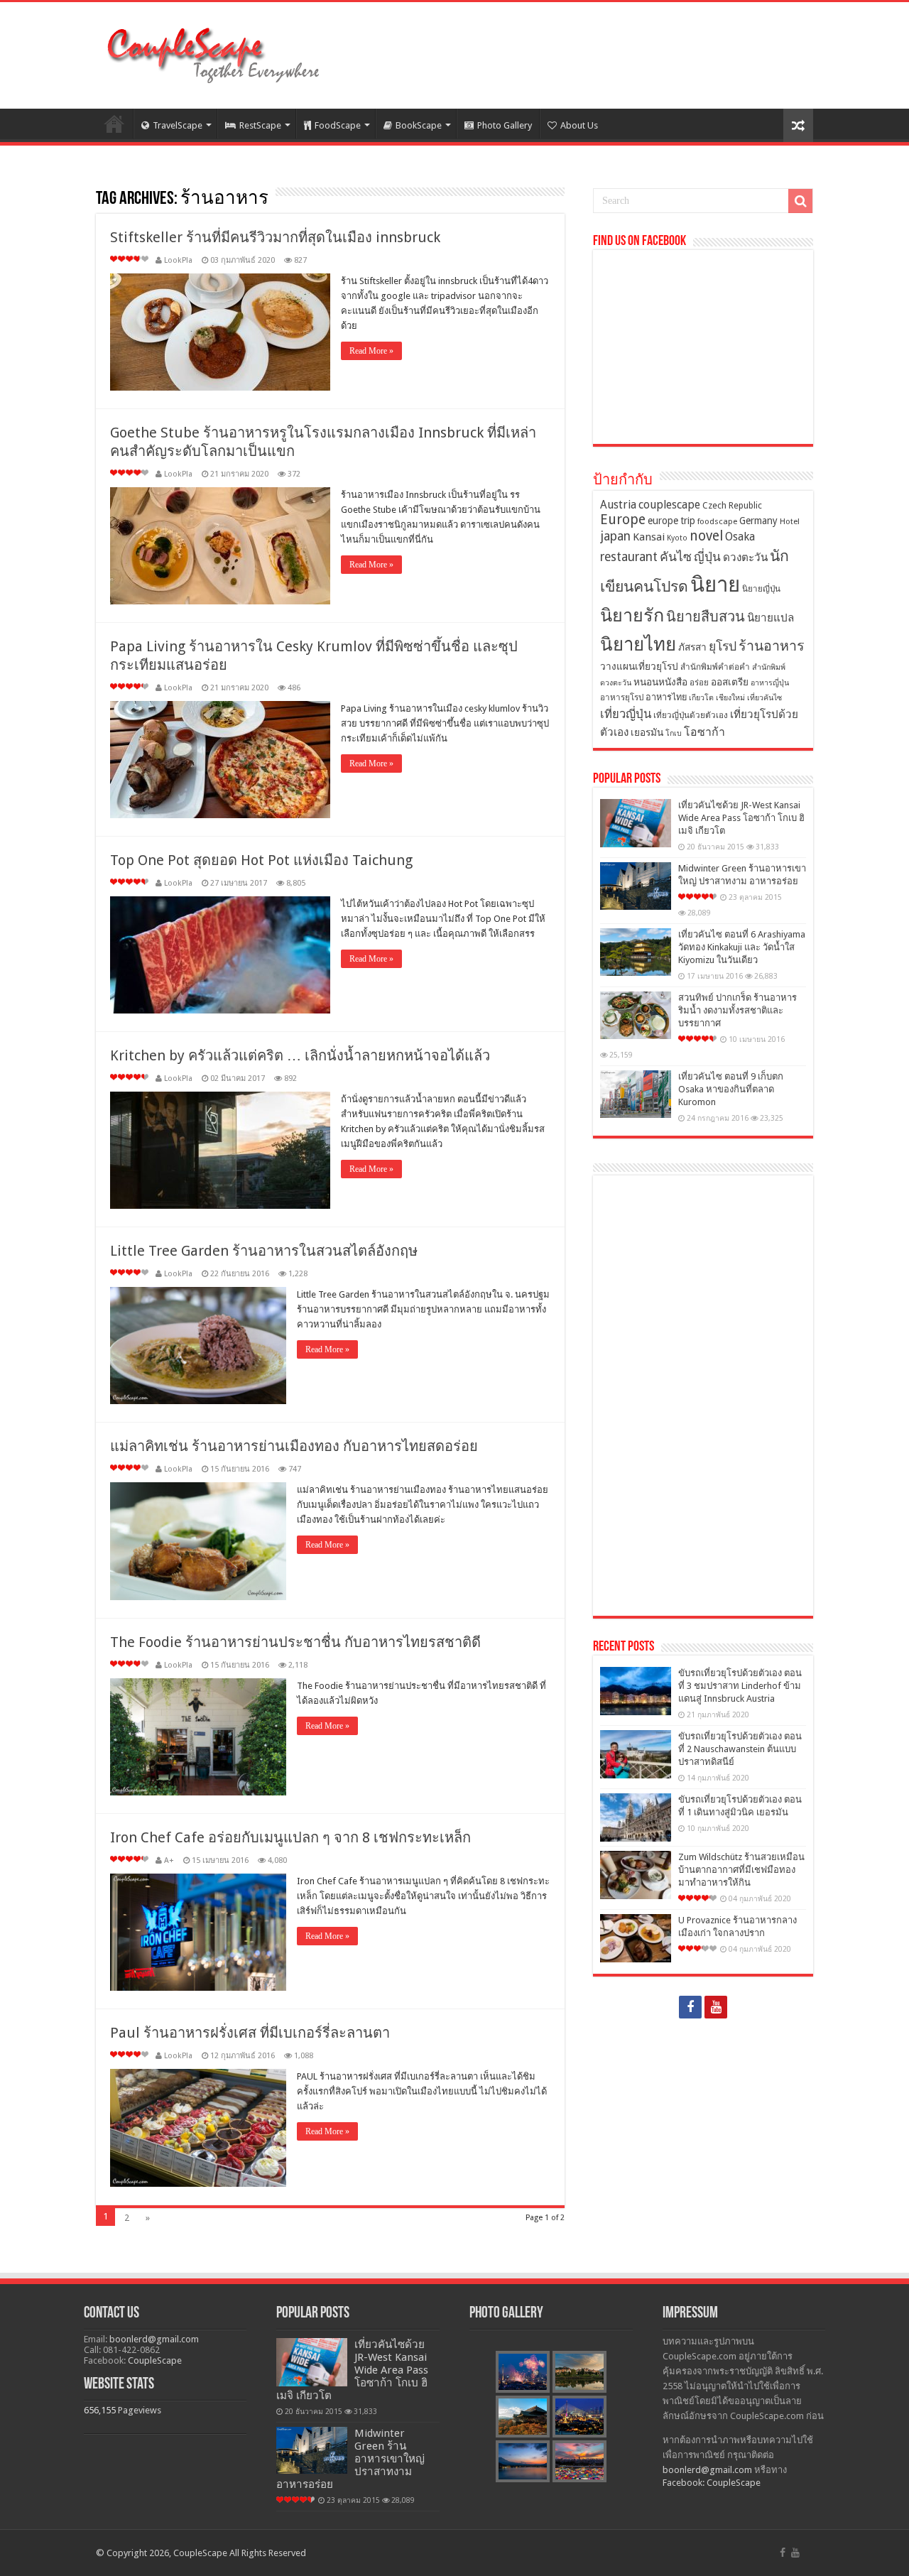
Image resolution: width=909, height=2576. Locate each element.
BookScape (419, 125)
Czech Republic (732, 505)
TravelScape (178, 125)
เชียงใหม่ (730, 698)
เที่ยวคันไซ (764, 698)
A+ (169, 1860)
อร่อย (699, 683)
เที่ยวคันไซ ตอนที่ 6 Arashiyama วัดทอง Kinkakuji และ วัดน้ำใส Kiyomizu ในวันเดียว (742, 947)
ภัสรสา (692, 647)
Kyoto (677, 538)
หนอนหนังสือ (660, 682)
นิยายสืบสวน (706, 616)
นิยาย (715, 585)
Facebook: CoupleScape (712, 2483)
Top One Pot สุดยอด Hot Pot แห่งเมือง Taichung (261, 860)
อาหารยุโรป (622, 697)
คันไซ (676, 557)
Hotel (790, 521)
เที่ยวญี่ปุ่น (626, 714)
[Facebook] (690, 2007)
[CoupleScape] (213, 53)
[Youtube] (716, 2007)
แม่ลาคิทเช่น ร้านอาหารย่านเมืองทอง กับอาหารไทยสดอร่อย (294, 1446)
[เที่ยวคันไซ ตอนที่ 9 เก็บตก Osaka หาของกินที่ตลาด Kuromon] (636, 1094)
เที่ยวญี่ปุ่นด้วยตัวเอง (691, 715)
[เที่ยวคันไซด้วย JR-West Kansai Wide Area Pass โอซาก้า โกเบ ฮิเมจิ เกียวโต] (636, 823)
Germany (758, 521)
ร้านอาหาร (772, 646)
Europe (623, 520)
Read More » (371, 351)
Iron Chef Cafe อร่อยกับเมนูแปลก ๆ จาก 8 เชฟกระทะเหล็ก (290, 1837)
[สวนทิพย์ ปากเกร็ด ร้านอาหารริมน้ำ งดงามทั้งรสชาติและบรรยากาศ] (636, 1015)
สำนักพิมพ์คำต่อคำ (715, 667)
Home (114, 124)
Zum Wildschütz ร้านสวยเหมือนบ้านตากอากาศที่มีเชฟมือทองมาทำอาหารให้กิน (741, 1870)
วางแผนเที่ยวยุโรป (639, 666)
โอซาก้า (704, 732)
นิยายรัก (632, 615)
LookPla (178, 260)
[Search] (800, 201)
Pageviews (140, 2410)
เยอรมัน (647, 732)
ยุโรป (723, 646)
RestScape (260, 125)
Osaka (740, 537)
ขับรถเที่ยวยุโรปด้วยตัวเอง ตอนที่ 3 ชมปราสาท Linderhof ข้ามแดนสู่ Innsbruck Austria (740, 1686)
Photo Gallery (505, 125)
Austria (618, 505)
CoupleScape (155, 2360)
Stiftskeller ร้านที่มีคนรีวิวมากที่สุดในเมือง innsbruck (275, 237)
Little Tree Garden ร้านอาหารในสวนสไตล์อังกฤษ (264, 1251)
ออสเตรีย (730, 682)
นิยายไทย (638, 644)
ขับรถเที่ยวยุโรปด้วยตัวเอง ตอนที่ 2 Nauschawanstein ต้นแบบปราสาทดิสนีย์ (740, 1749)
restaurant (629, 557)
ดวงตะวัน (745, 558)
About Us (579, 125)
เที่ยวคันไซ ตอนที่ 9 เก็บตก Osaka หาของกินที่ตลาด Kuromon (731, 1089)
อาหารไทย (666, 697)
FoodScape (338, 125)
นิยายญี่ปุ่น (761, 589)
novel (706, 536)
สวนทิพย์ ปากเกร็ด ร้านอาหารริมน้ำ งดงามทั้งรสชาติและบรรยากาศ (737, 1010)
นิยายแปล (771, 618)
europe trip (671, 521)
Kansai (649, 537)
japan (615, 536)
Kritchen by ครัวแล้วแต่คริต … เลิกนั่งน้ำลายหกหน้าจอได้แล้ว (300, 1055)
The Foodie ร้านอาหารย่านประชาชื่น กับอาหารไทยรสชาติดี (295, 1642)
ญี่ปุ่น (707, 557)
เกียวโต (701, 698)
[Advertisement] (703, 1396)
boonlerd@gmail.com (154, 2339)
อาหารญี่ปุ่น (770, 683)
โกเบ (674, 733)
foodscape (717, 521)
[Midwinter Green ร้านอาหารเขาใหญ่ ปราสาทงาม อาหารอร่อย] (636, 886)
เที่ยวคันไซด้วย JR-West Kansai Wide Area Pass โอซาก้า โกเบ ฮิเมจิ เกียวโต (741, 818)
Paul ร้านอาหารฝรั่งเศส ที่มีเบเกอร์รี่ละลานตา (250, 2033)
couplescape (669, 505)
